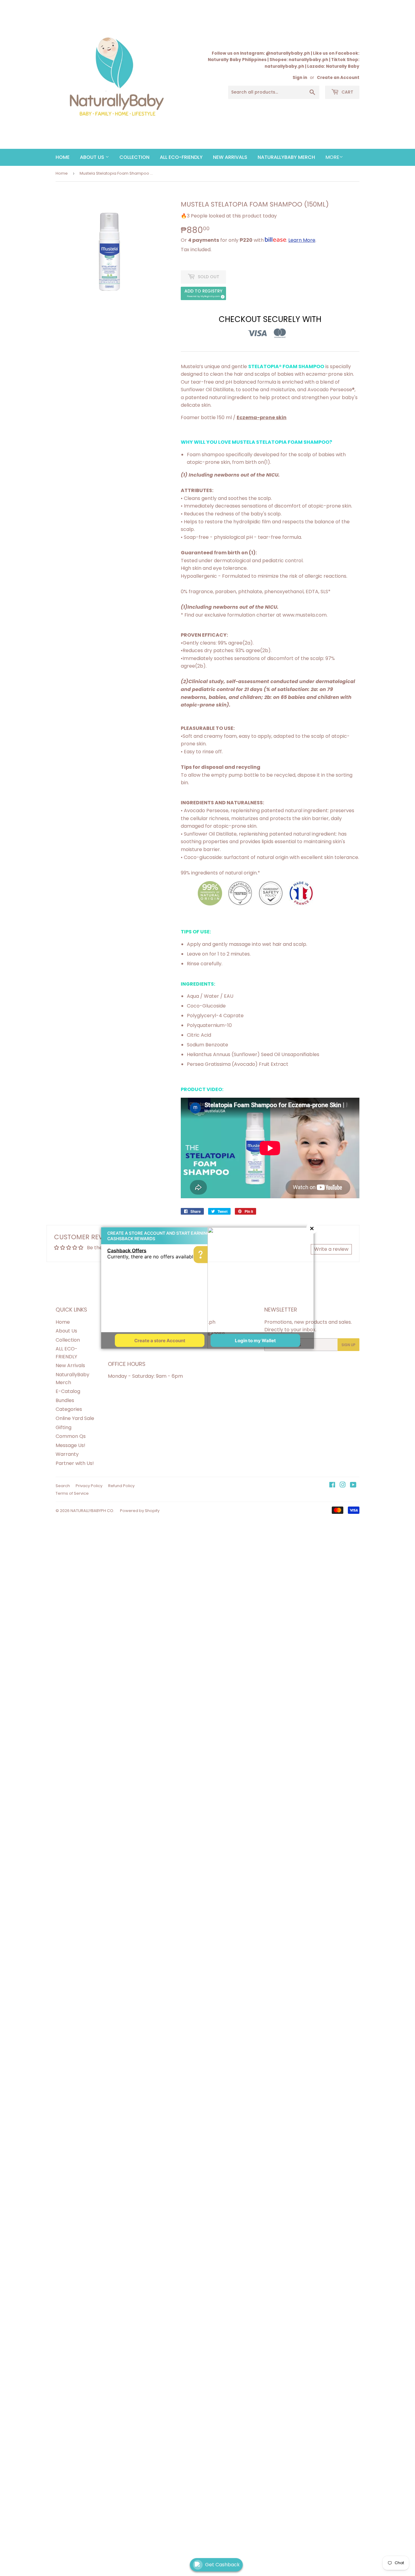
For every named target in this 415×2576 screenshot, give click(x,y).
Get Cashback (222, 2565)
